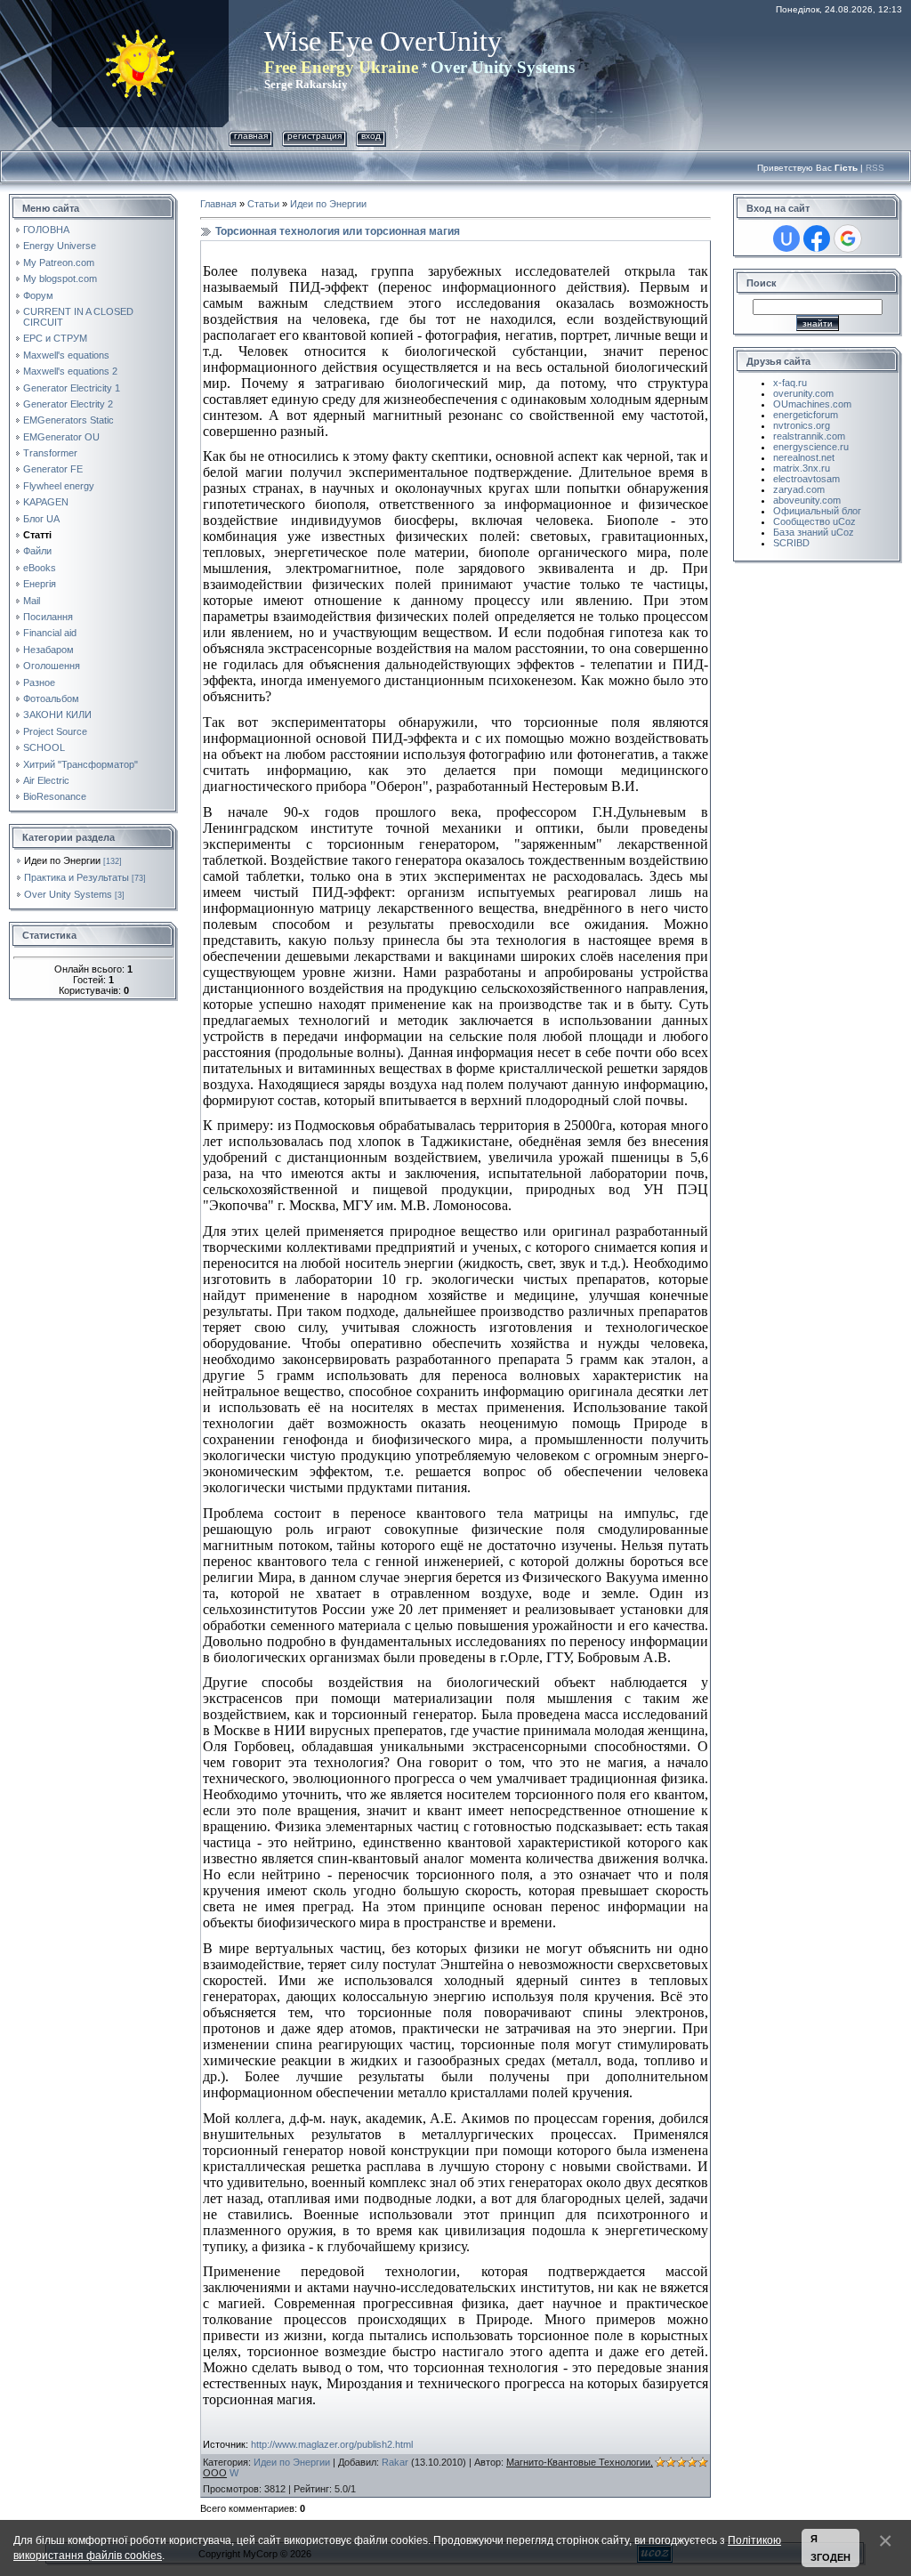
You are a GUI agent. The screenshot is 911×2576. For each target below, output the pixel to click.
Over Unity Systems (68, 894)
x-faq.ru (790, 383)
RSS (875, 168)
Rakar (395, 2462)
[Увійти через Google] (848, 238)
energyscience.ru (811, 447)
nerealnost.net (804, 457)
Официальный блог (817, 511)
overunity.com (803, 393)
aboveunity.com (807, 500)
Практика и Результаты (77, 877)
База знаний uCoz (814, 532)
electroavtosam (806, 479)
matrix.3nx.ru (802, 468)
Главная (251, 136)
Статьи (263, 204)
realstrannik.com (809, 436)
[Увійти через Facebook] (817, 238)
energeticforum (806, 415)
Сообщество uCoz (814, 521)
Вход (371, 136)
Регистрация (314, 136)
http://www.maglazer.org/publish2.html (332, 2444)
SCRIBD (791, 543)
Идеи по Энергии (62, 860)
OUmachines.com (812, 404)
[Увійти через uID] (786, 238)
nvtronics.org (802, 425)
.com (814, 489)
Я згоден (830, 2548)
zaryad (788, 489)
